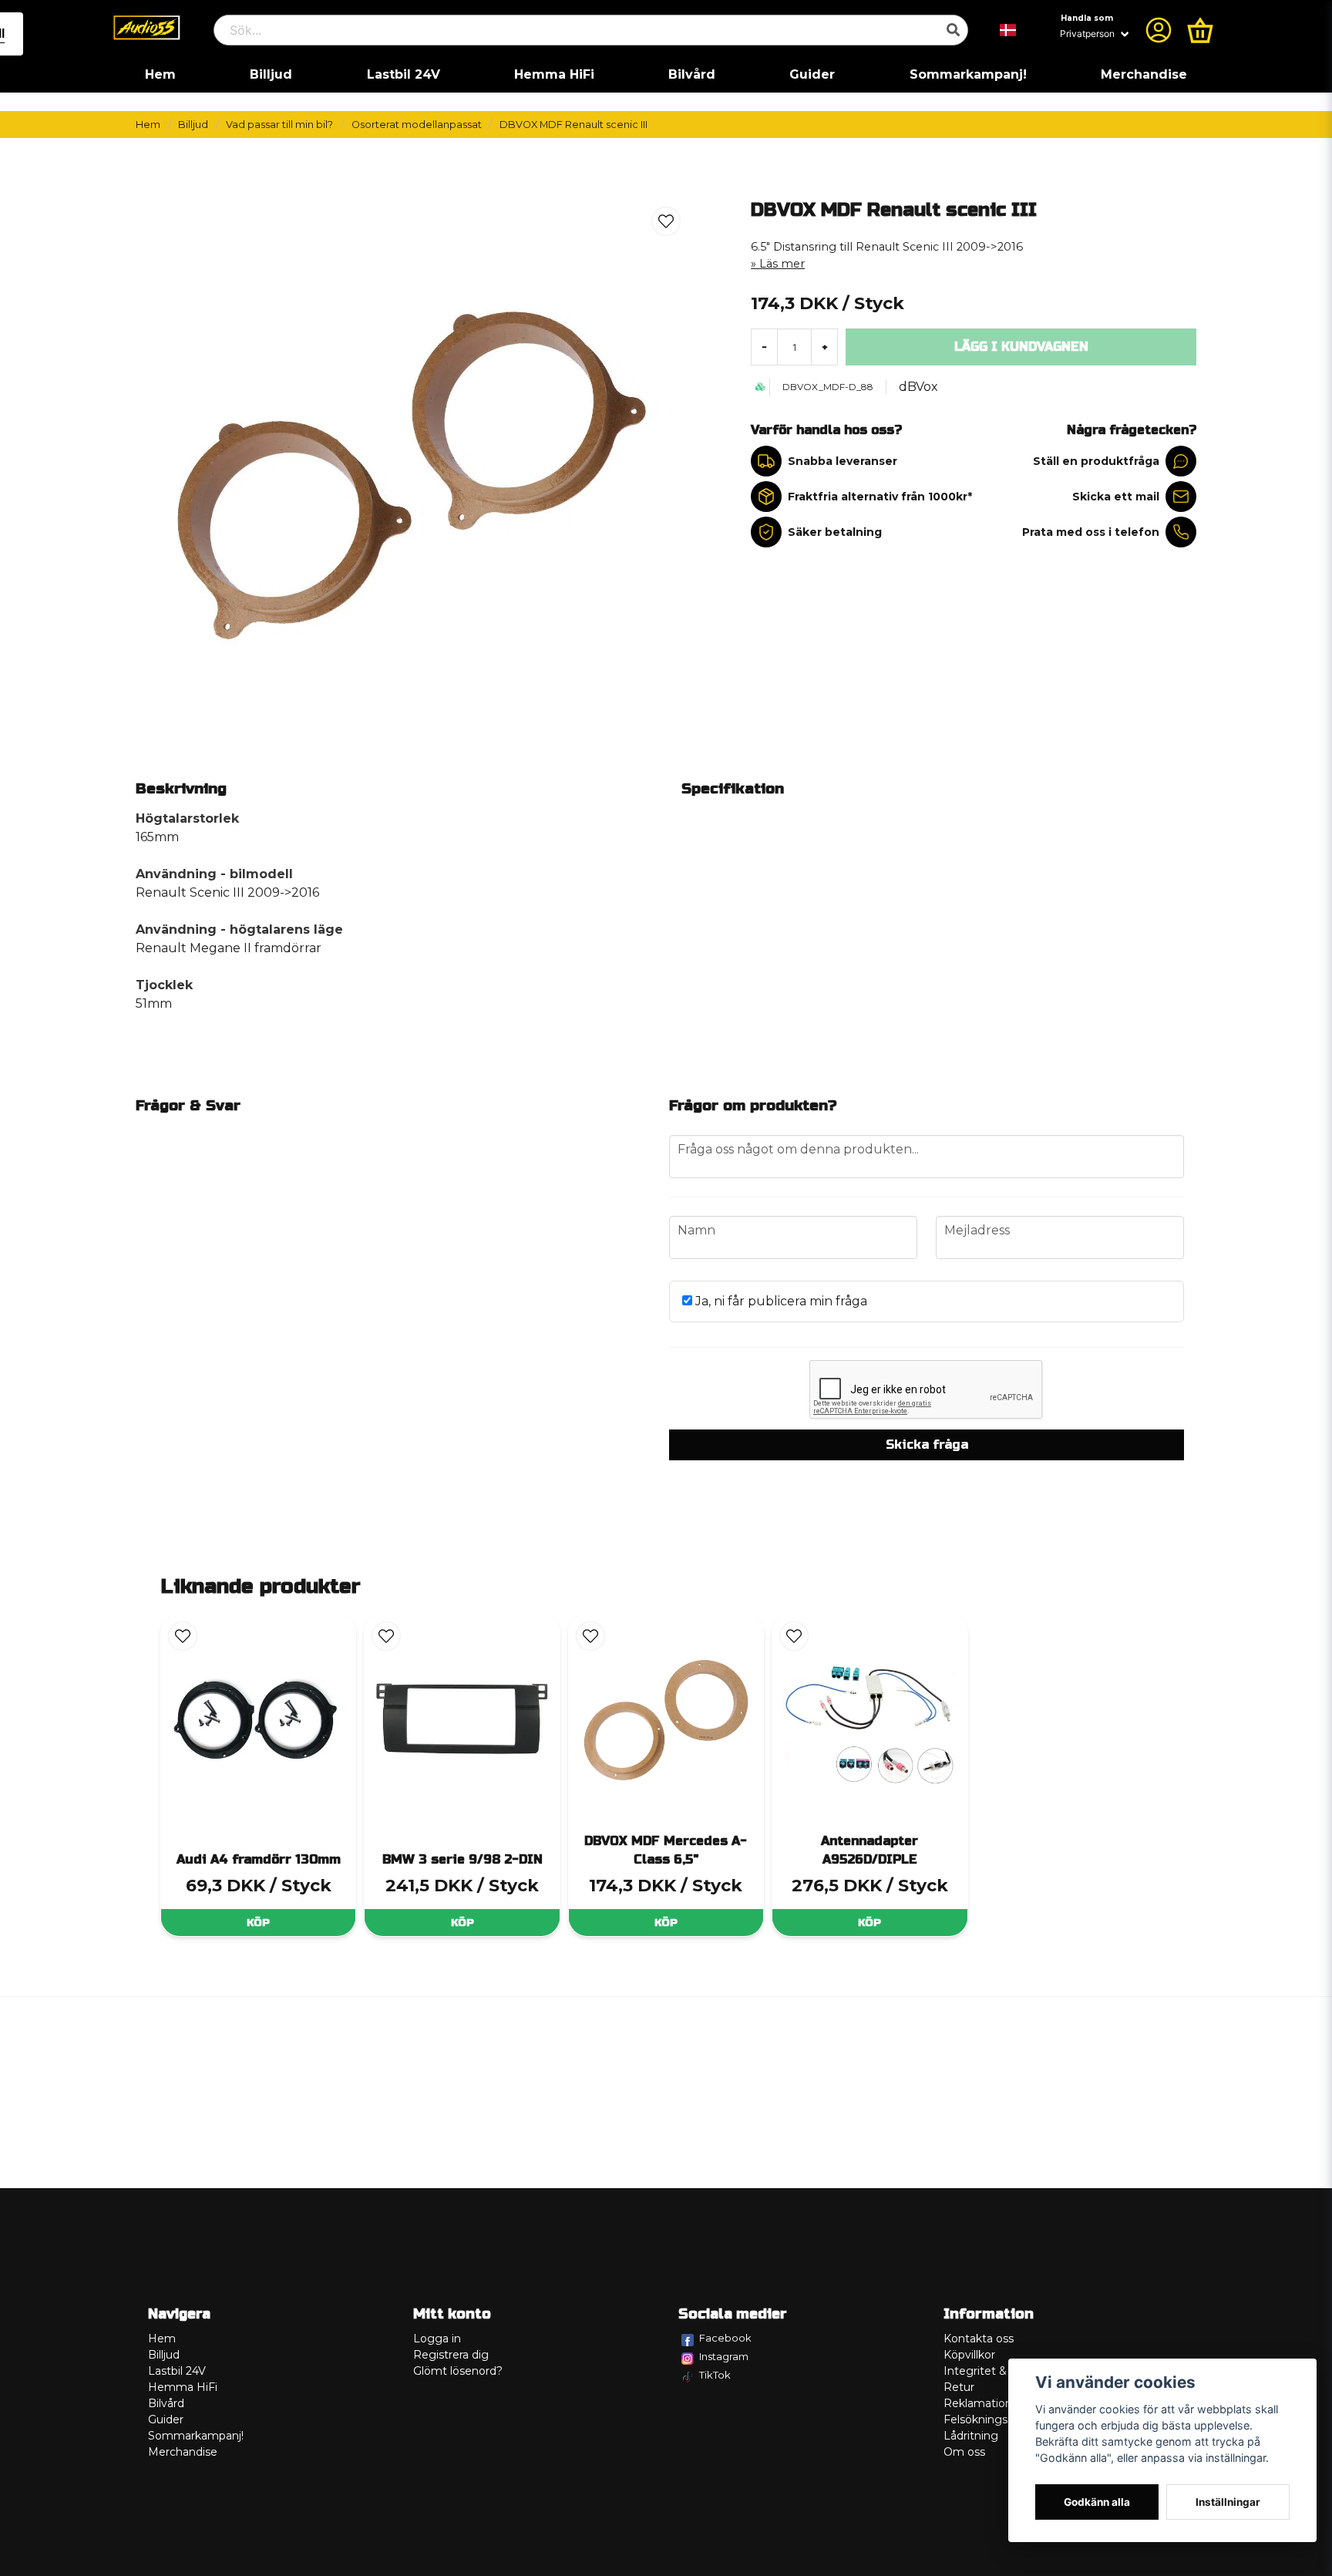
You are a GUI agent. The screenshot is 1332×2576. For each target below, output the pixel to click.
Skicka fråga (927, 1445)
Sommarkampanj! (968, 74)
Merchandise (1144, 74)
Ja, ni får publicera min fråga (780, 1301)
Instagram (724, 2356)
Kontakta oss (979, 2339)
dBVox (918, 387)
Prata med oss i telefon (1091, 532)
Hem (160, 74)
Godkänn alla (1097, 2502)
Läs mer (782, 264)
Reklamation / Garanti (1002, 2403)
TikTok (715, 2375)
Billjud (271, 74)
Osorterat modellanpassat (417, 125)
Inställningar (1228, 2502)
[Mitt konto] (1159, 30)
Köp (258, 1923)
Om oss (964, 2452)
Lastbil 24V (404, 74)
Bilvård (692, 74)
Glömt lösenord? (458, 2371)
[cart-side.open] (1200, 30)
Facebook (725, 2338)
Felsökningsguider (993, 2419)
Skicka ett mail (1116, 497)
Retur (959, 2387)
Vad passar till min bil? (279, 125)
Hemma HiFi (554, 74)
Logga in (437, 2339)
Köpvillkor (969, 2355)
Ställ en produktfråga (1096, 461)
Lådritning (971, 2436)
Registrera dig (451, 2355)
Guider (812, 74)
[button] (1008, 30)
